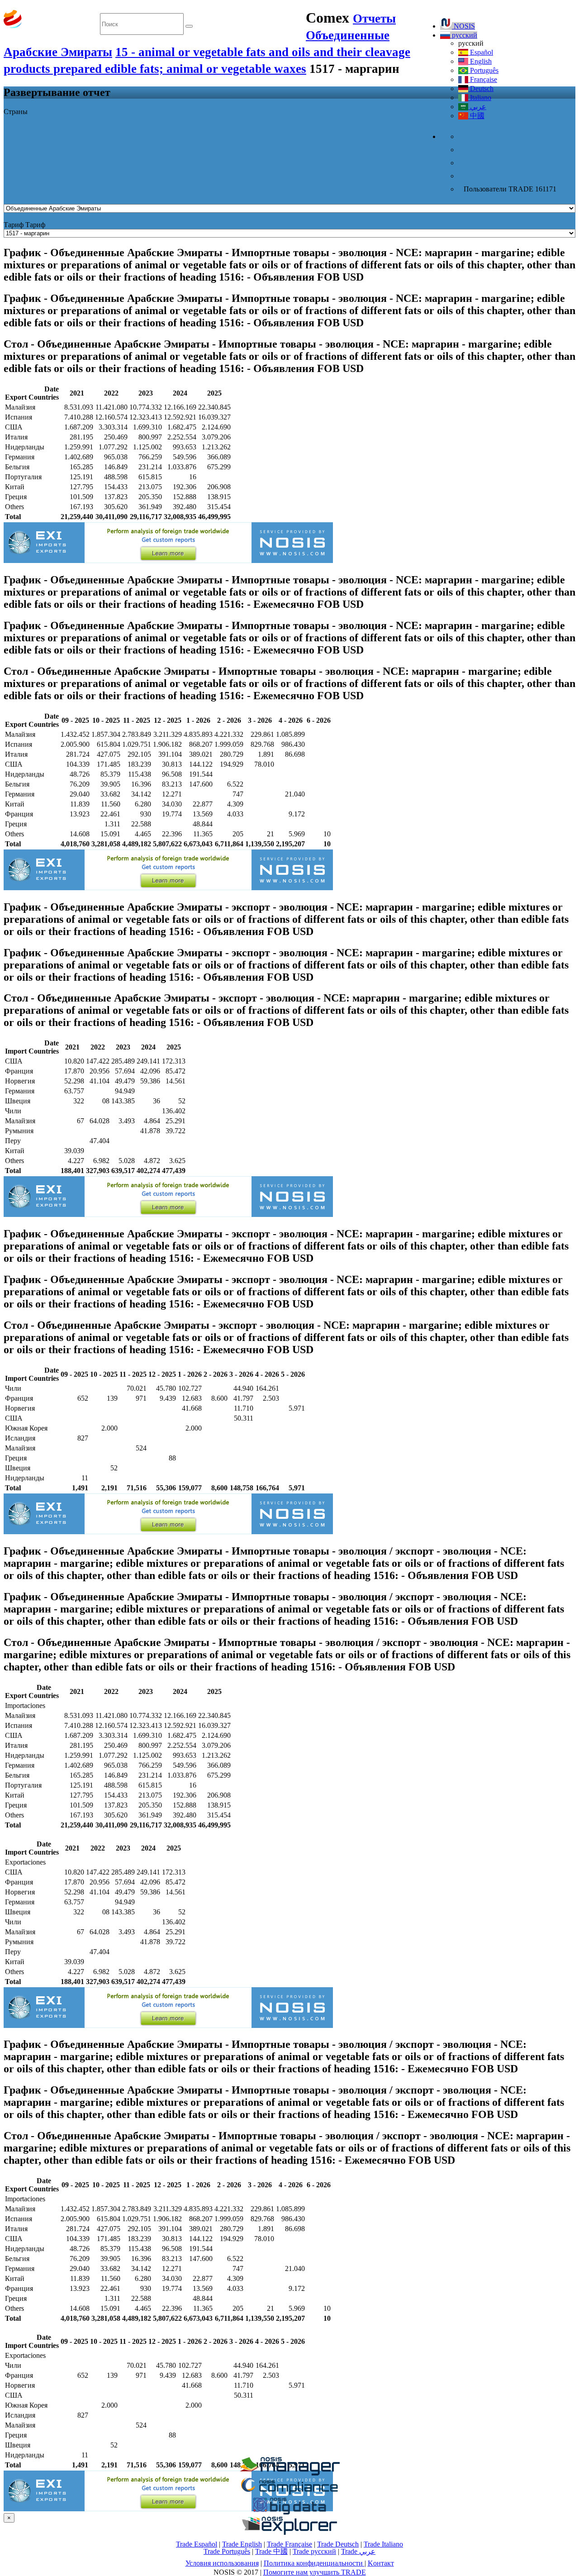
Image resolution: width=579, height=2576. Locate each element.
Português (483, 70)
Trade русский (314, 2551)
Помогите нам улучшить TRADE (315, 2572)
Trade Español (197, 2544)
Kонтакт (381, 2563)
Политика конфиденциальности (314, 2563)
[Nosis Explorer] (289, 2532)
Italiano (480, 98)
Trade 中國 (271, 2551)
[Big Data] (289, 2513)
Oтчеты (374, 19)
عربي (477, 107)
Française (483, 79)
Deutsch (481, 88)
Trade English (242, 2544)
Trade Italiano (383, 2544)
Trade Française (289, 2544)
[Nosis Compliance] (289, 2493)
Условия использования (222, 2563)
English (480, 61)
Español (481, 52)
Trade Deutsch (338, 2544)
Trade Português (227, 2551)
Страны (16, 112)
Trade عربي (358, 2551)
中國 (476, 116)
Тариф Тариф (24, 225)
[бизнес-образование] (289, 2473)
